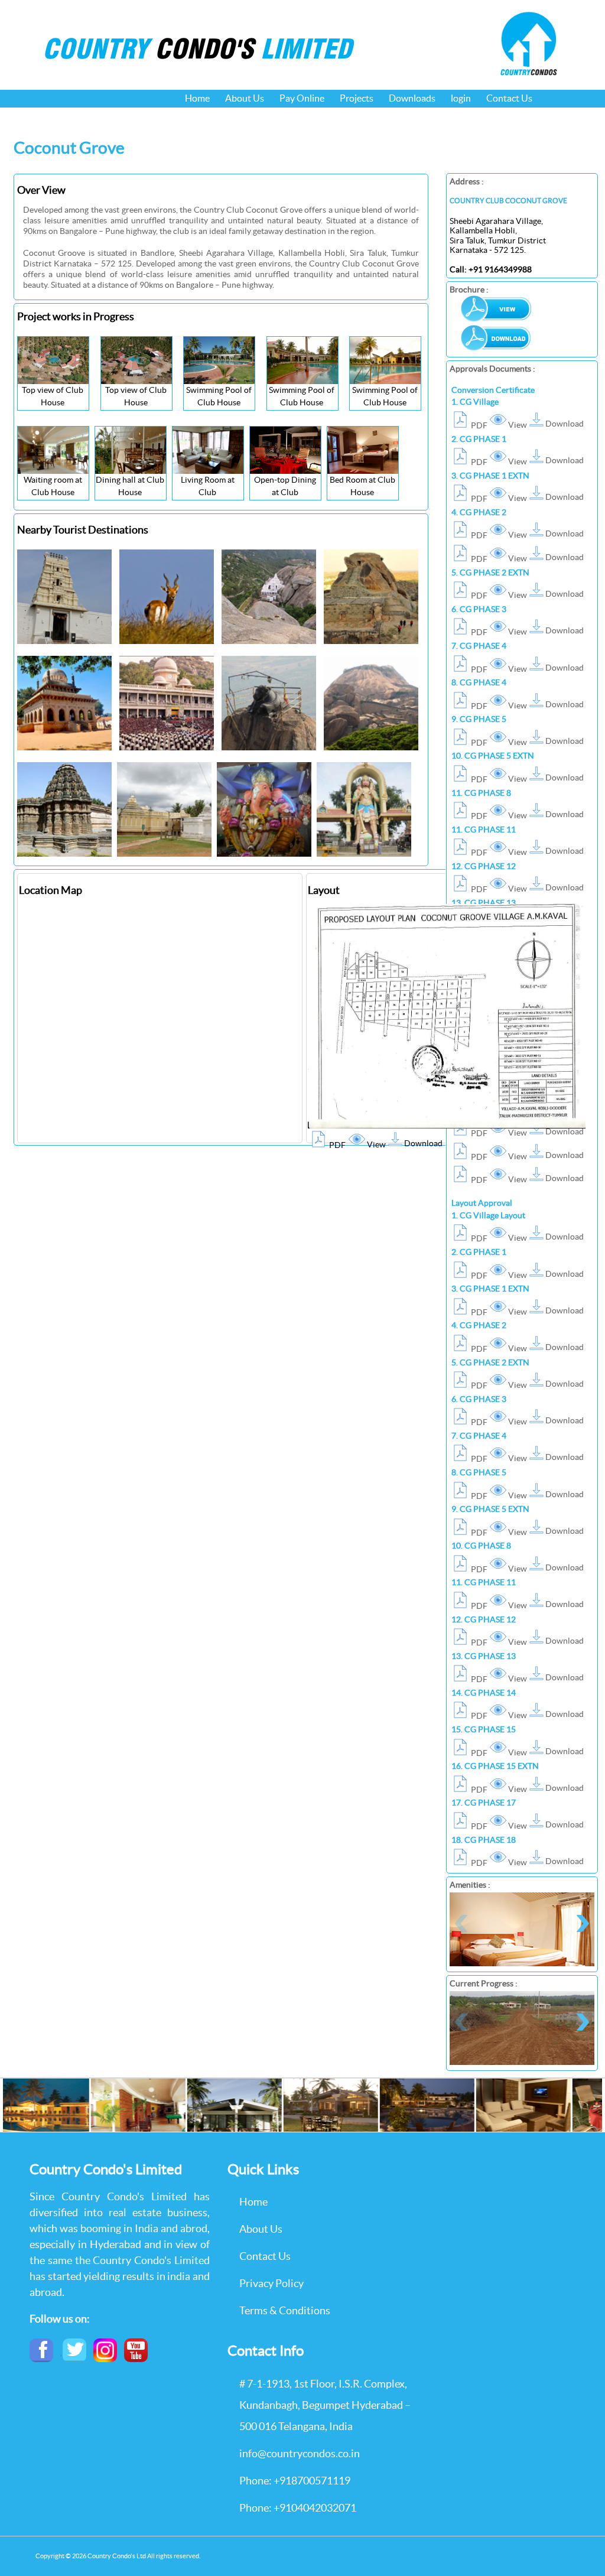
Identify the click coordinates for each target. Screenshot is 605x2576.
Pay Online (302, 98)
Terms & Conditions (285, 2310)
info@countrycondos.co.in (300, 2453)
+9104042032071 (315, 2508)
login (461, 98)
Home (197, 98)
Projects (357, 98)
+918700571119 (312, 2481)
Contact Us (509, 98)
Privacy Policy (271, 2283)
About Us (245, 98)
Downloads (412, 98)
